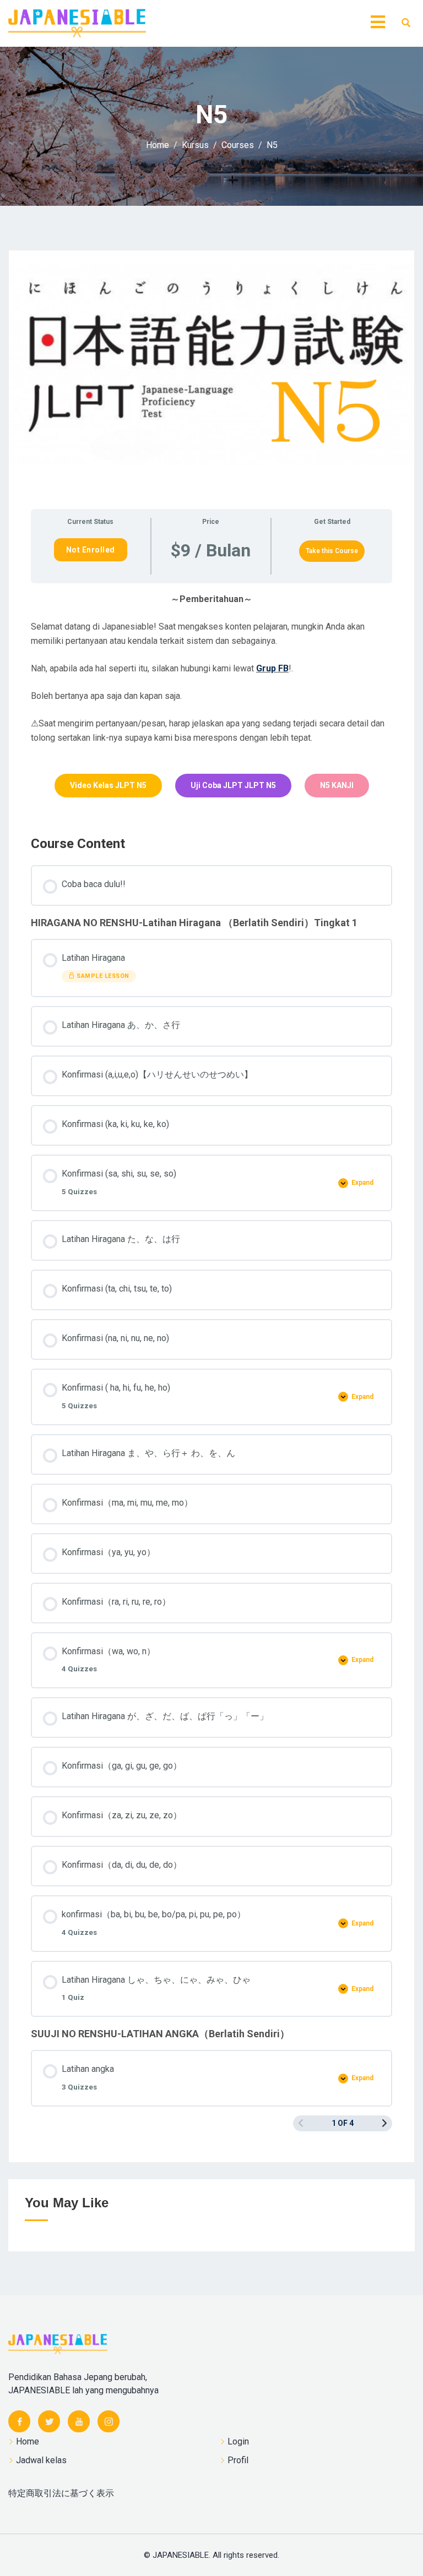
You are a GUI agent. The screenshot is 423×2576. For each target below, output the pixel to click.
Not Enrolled (91, 550)
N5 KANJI (337, 785)
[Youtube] (79, 2421)
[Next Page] (384, 2123)
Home (28, 2441)
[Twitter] (49, 2421)
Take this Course (332, 551)
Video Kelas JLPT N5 (108, 785)
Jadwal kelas (41, 2460)
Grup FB (272, 668)
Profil (238, 2460)
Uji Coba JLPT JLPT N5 (233, 785)
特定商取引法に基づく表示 (61, 2493)
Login (238, 2441)
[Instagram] (109, 2421)
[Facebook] (19, 2421)
